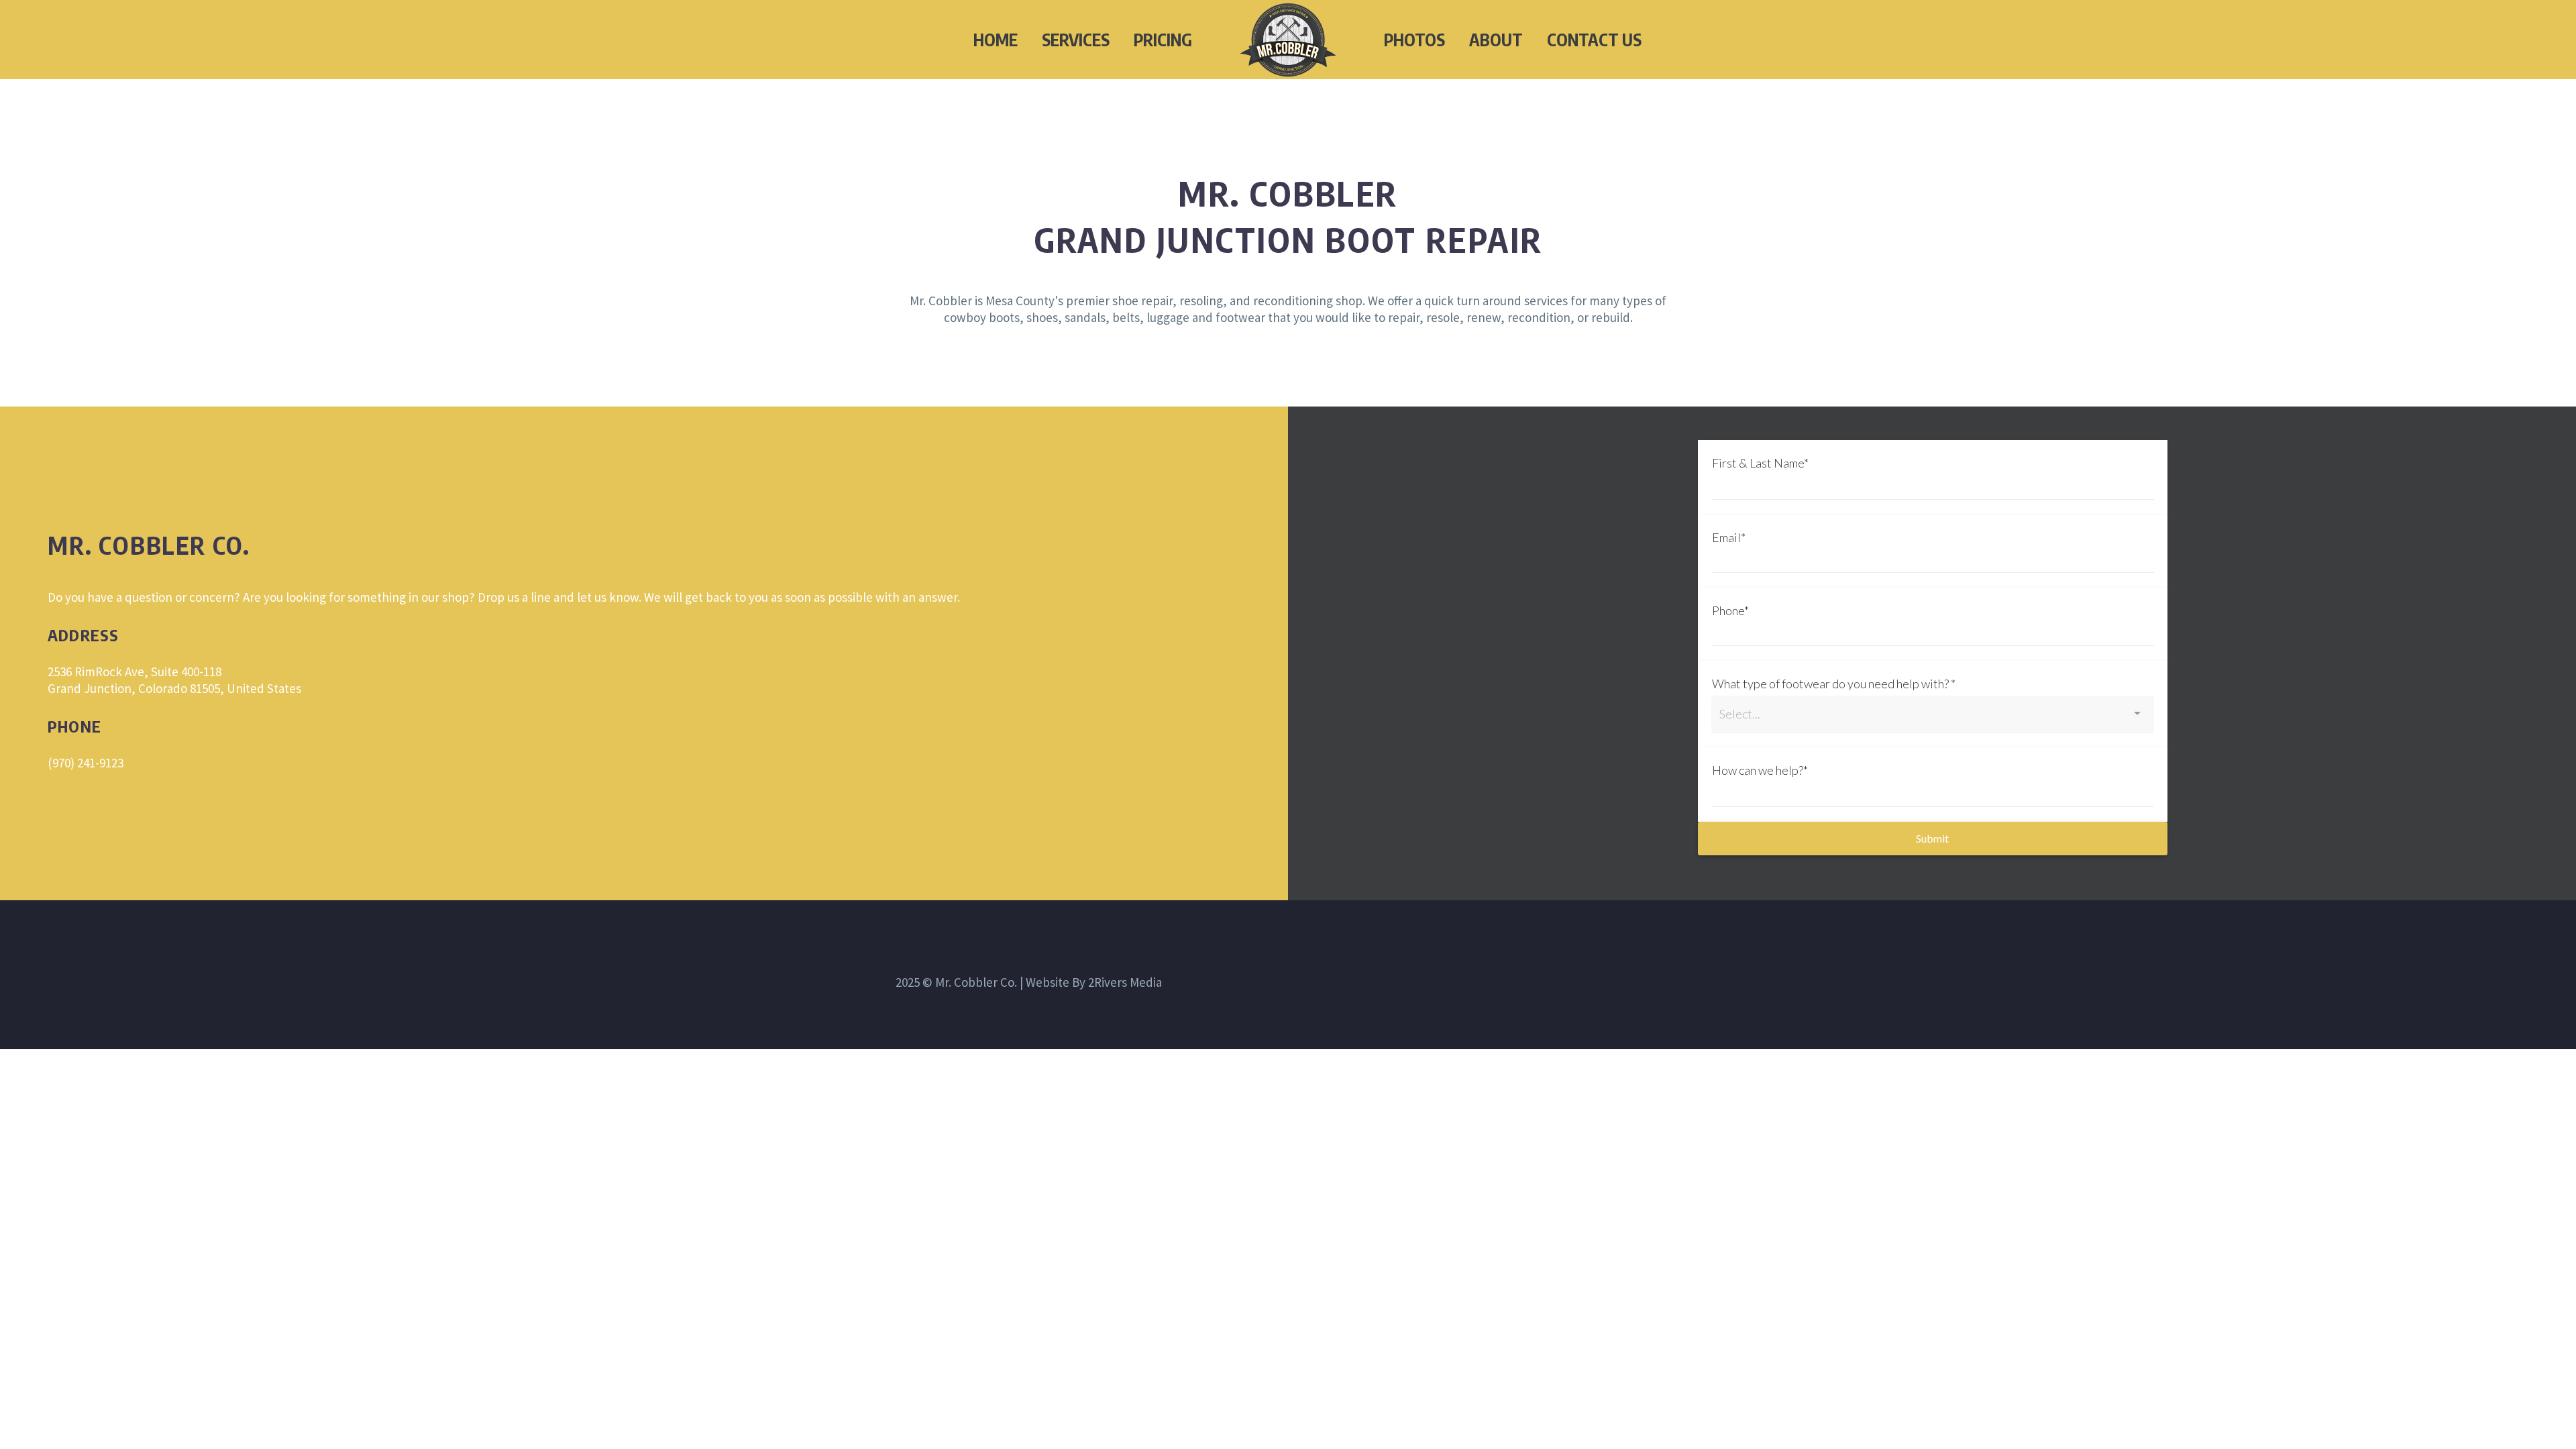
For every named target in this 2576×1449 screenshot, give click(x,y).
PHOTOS (1414, 40)
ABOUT (1496, 40)
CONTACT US (1594, 40)
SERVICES (1076, 40)
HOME (996, 40)
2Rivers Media (1125, 982)
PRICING (1163, 40)
